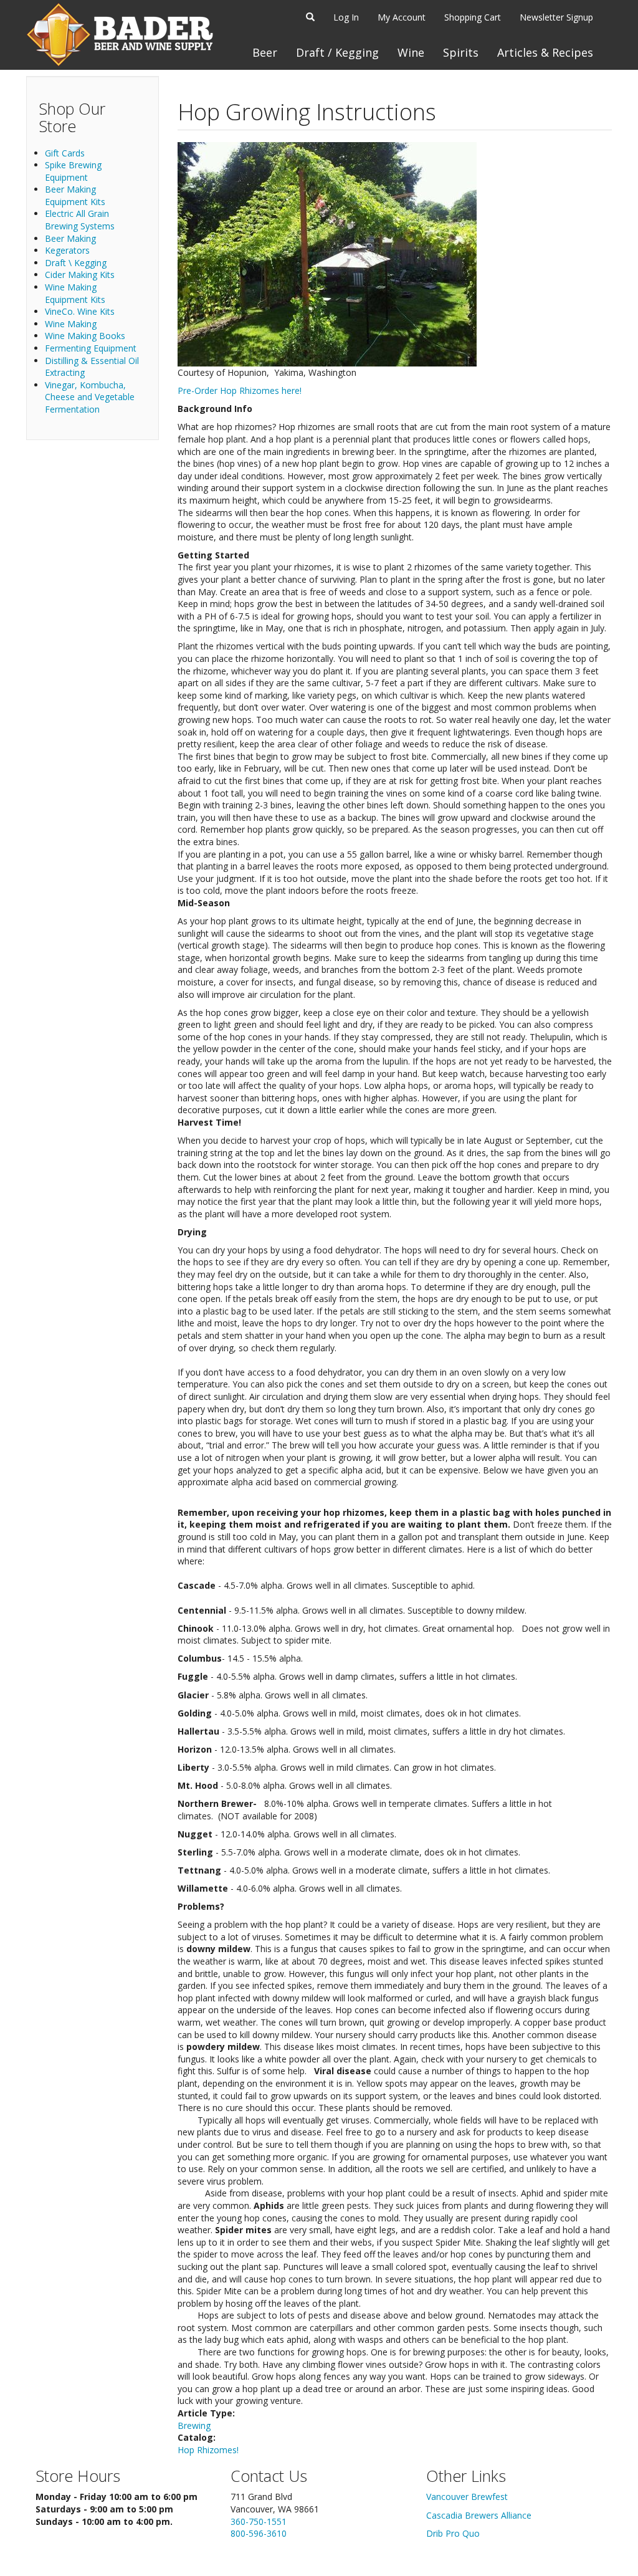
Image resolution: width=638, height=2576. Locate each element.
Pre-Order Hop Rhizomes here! (240, 390)
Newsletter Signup (556, 17)
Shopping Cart (473, 17)
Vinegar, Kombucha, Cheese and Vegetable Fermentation (90, 397)
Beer (265, 52)
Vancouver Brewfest (467, 2497)
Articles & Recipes (545, 52)
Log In (346, 17)
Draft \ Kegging (76, 263)
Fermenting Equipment (91, 348)
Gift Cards (65, 153)
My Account (402, 17)
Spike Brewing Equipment (73, 171)
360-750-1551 (259, 2521)
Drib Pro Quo (453, 2533)
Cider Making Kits (80, 275)
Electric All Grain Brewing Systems (80, 220)
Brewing (194, 2425)
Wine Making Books (85, 336)
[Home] (120, 35)
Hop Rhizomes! (208, 2450)
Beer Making (70, 238)
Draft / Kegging (337, 52)
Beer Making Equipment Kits (75, 195)
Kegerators (67, 250)
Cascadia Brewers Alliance (479, 2515)
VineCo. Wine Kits (80, 311)
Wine (411, 52)
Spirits (461, 52)
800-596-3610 (259, 2533)
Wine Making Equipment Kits (75, 293)
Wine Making (71, 324)
